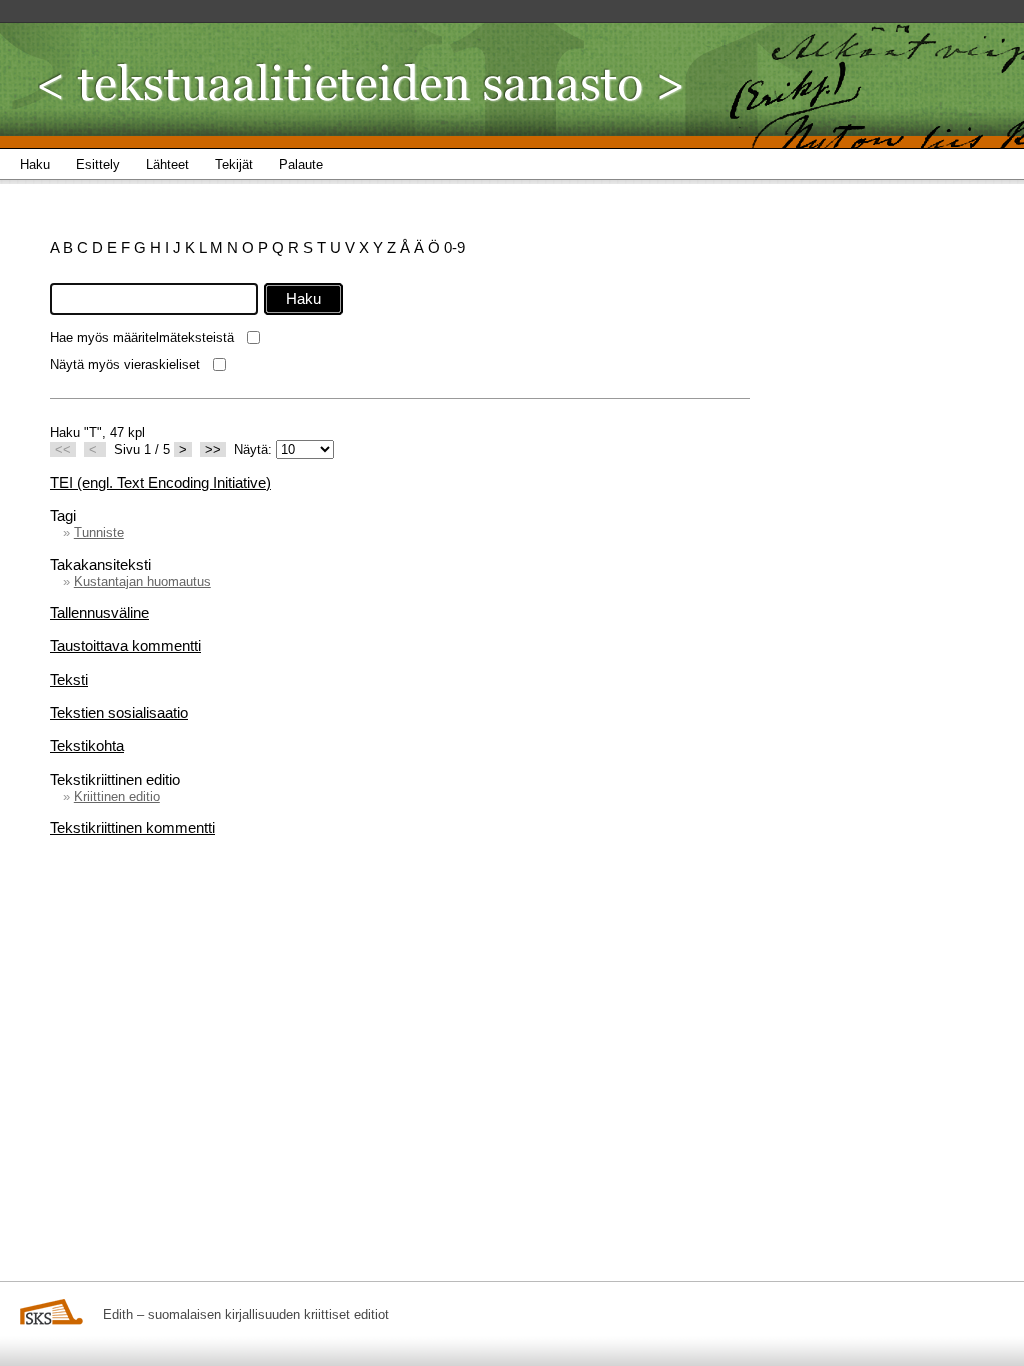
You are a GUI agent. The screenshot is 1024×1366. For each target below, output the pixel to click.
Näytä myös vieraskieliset (125, 364)
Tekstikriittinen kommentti (132, 827)
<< (63, 449)
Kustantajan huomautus (142, 581)
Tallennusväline (99, 612)
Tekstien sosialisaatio (119, 712)
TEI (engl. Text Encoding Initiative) (160, 482)
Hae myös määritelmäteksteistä (142, 337)
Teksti (69, 679)
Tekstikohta (87, 745)
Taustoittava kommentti (125, 645)
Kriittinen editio (117, 796)
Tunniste (99, 532)
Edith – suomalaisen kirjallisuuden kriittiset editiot (246, 1314)
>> (213, 449)
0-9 (454, 247)
